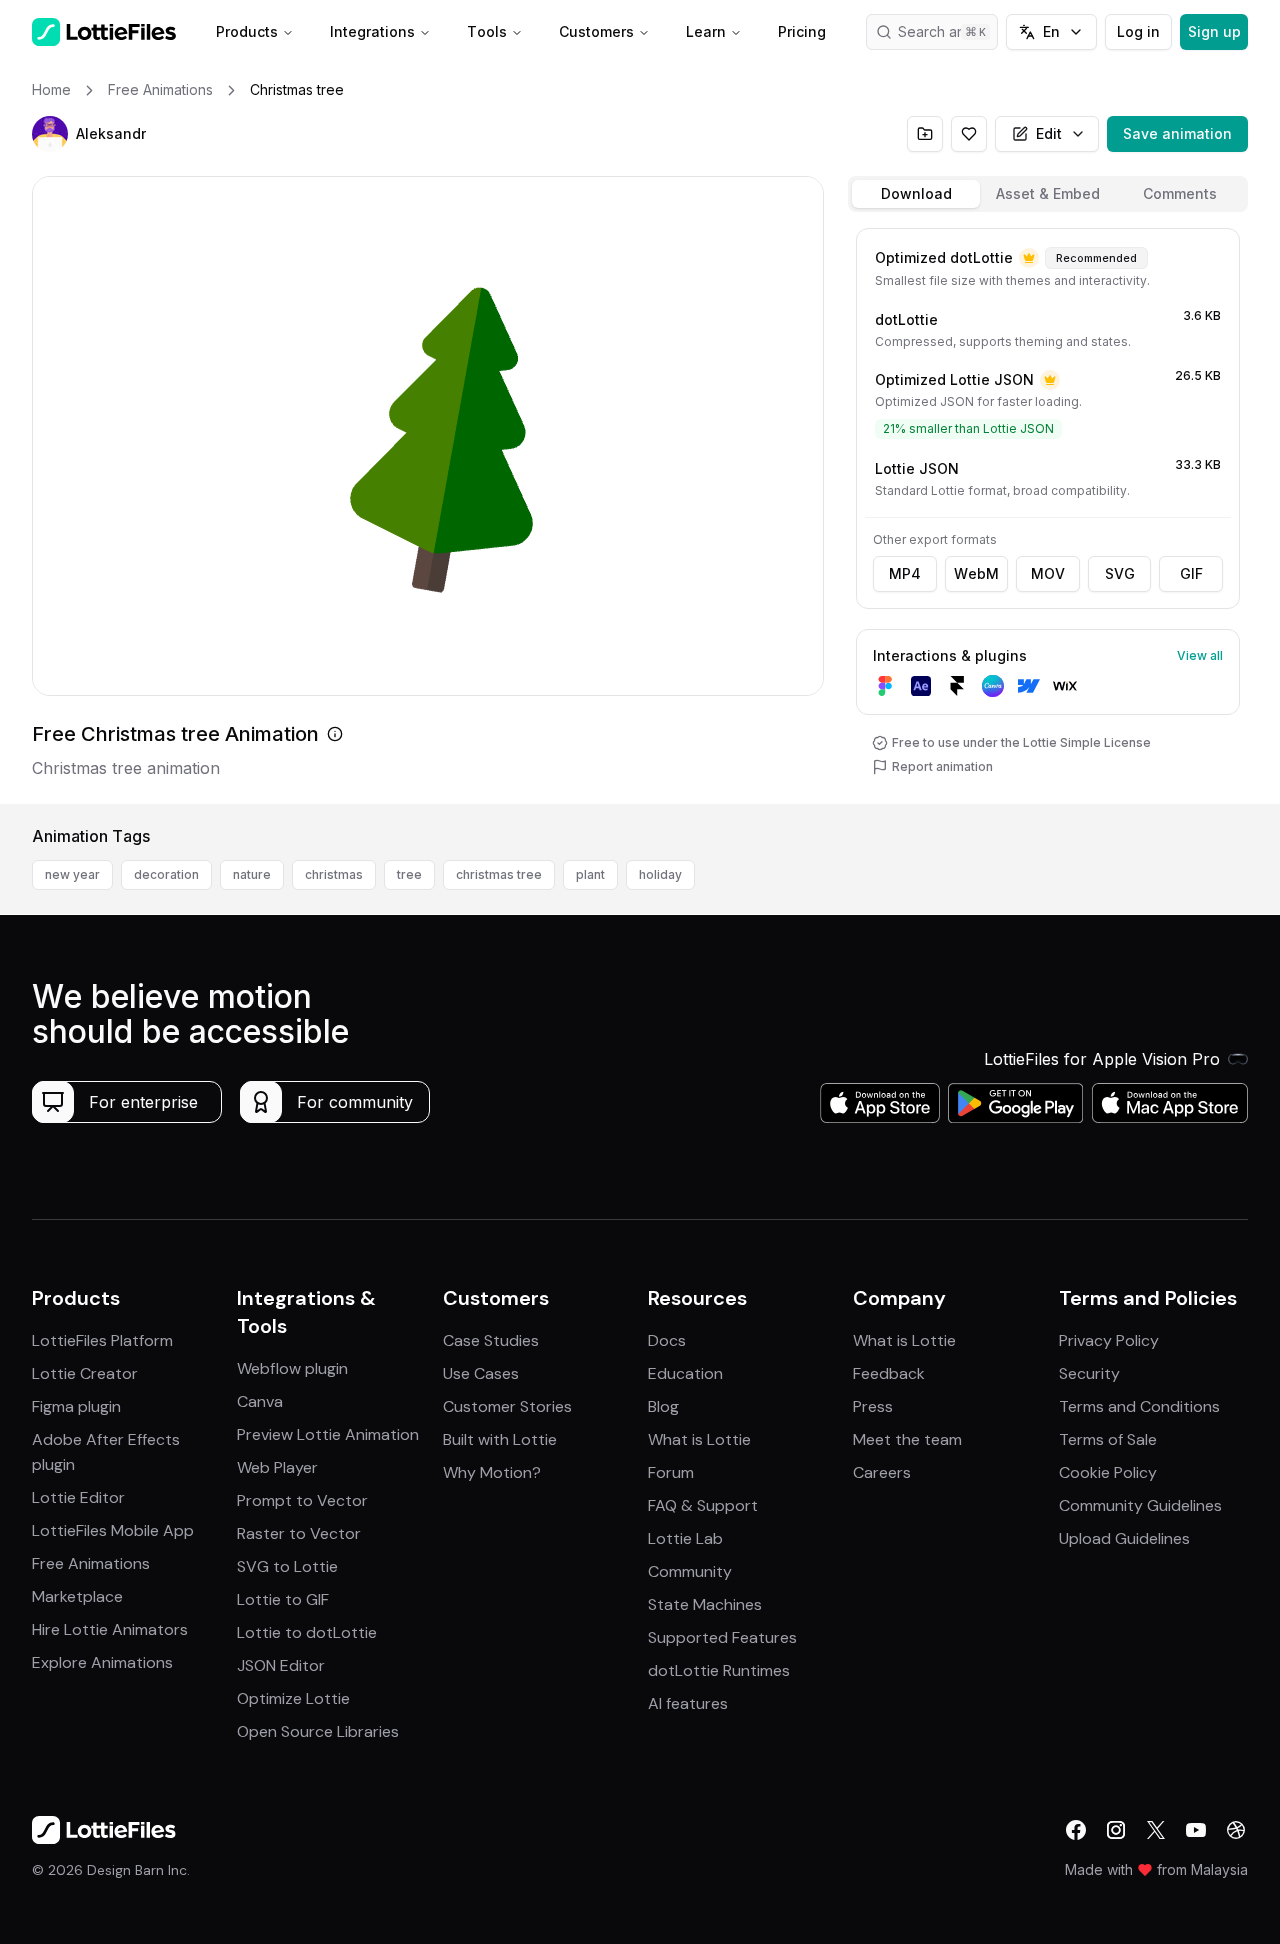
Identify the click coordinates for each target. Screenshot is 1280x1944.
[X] (1156, 1830)
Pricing (802, 31)
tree (409, 874)
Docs (667, 1340)
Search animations (948, 31)
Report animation (942, 766)
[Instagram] (1116, 1830)
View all (1200, 655)
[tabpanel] (1048, 512)
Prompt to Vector (302, 1500)
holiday (660, 874)
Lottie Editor (78, 1497)
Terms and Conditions (1139, 1406)
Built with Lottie (500, 1439)
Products (247, 31)
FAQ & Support (703, 1505)
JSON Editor (281, 1665)
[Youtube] (1196, 1830)
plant (590, 874)
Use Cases (481, 1373)
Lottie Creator (85, 1373)
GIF (1191, 573)
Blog (663, 1406)
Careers (882, 1472)
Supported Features (722, 1637)
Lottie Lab (685, 1538)
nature (252, 874)
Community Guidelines (1140, 1505)
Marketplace (77, 1596)
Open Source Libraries (318, 1731)
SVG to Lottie (287, 1566)
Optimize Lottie (293, 1698)
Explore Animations (102, 1662)
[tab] (916, 194)
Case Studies (491, 1340)
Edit (1049, 133)
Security (1089, 1373)
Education (685, 1373)
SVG (1120, 573)
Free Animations (91, 1563)
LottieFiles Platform (102, 1340)
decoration (166, 874)
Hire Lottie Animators (110, 1629)
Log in (1138, 31)
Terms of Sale (1108, 1439)
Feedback (889, 1373)
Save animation (1177, 133)
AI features (688, 1703)
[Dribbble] (1236, 1830)
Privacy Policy (1109, 1340)
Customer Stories (507, 1406)
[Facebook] (1076, 1830)
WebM (976, 573)
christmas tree (499, 874)
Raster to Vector (299, 1533)
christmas (334, 874)
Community (690, 1571)
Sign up (1214, 31)
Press (873, 1406)
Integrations (372, 31)
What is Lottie (699, 1439)
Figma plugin (76, 1406)
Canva (260, 1401)
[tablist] (1048, 194)
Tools (487, 31)
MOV (1048, 573)
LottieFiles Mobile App (113, 1530)
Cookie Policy (1108, 1472)
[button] (50, 134)
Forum (671, 1472)
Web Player (277, 1467)
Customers (596, 31)
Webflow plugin (292, 1368)
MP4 (905, 573)
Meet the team (907, 1439)
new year (72, 874)
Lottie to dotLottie (307, 1632)
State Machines (705, 1604)
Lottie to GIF (283, 1599)
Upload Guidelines (1124, 1538)
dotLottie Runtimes (719, 1670)
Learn (706, 31)
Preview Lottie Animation (328, 1434)
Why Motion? (492, 1472)
